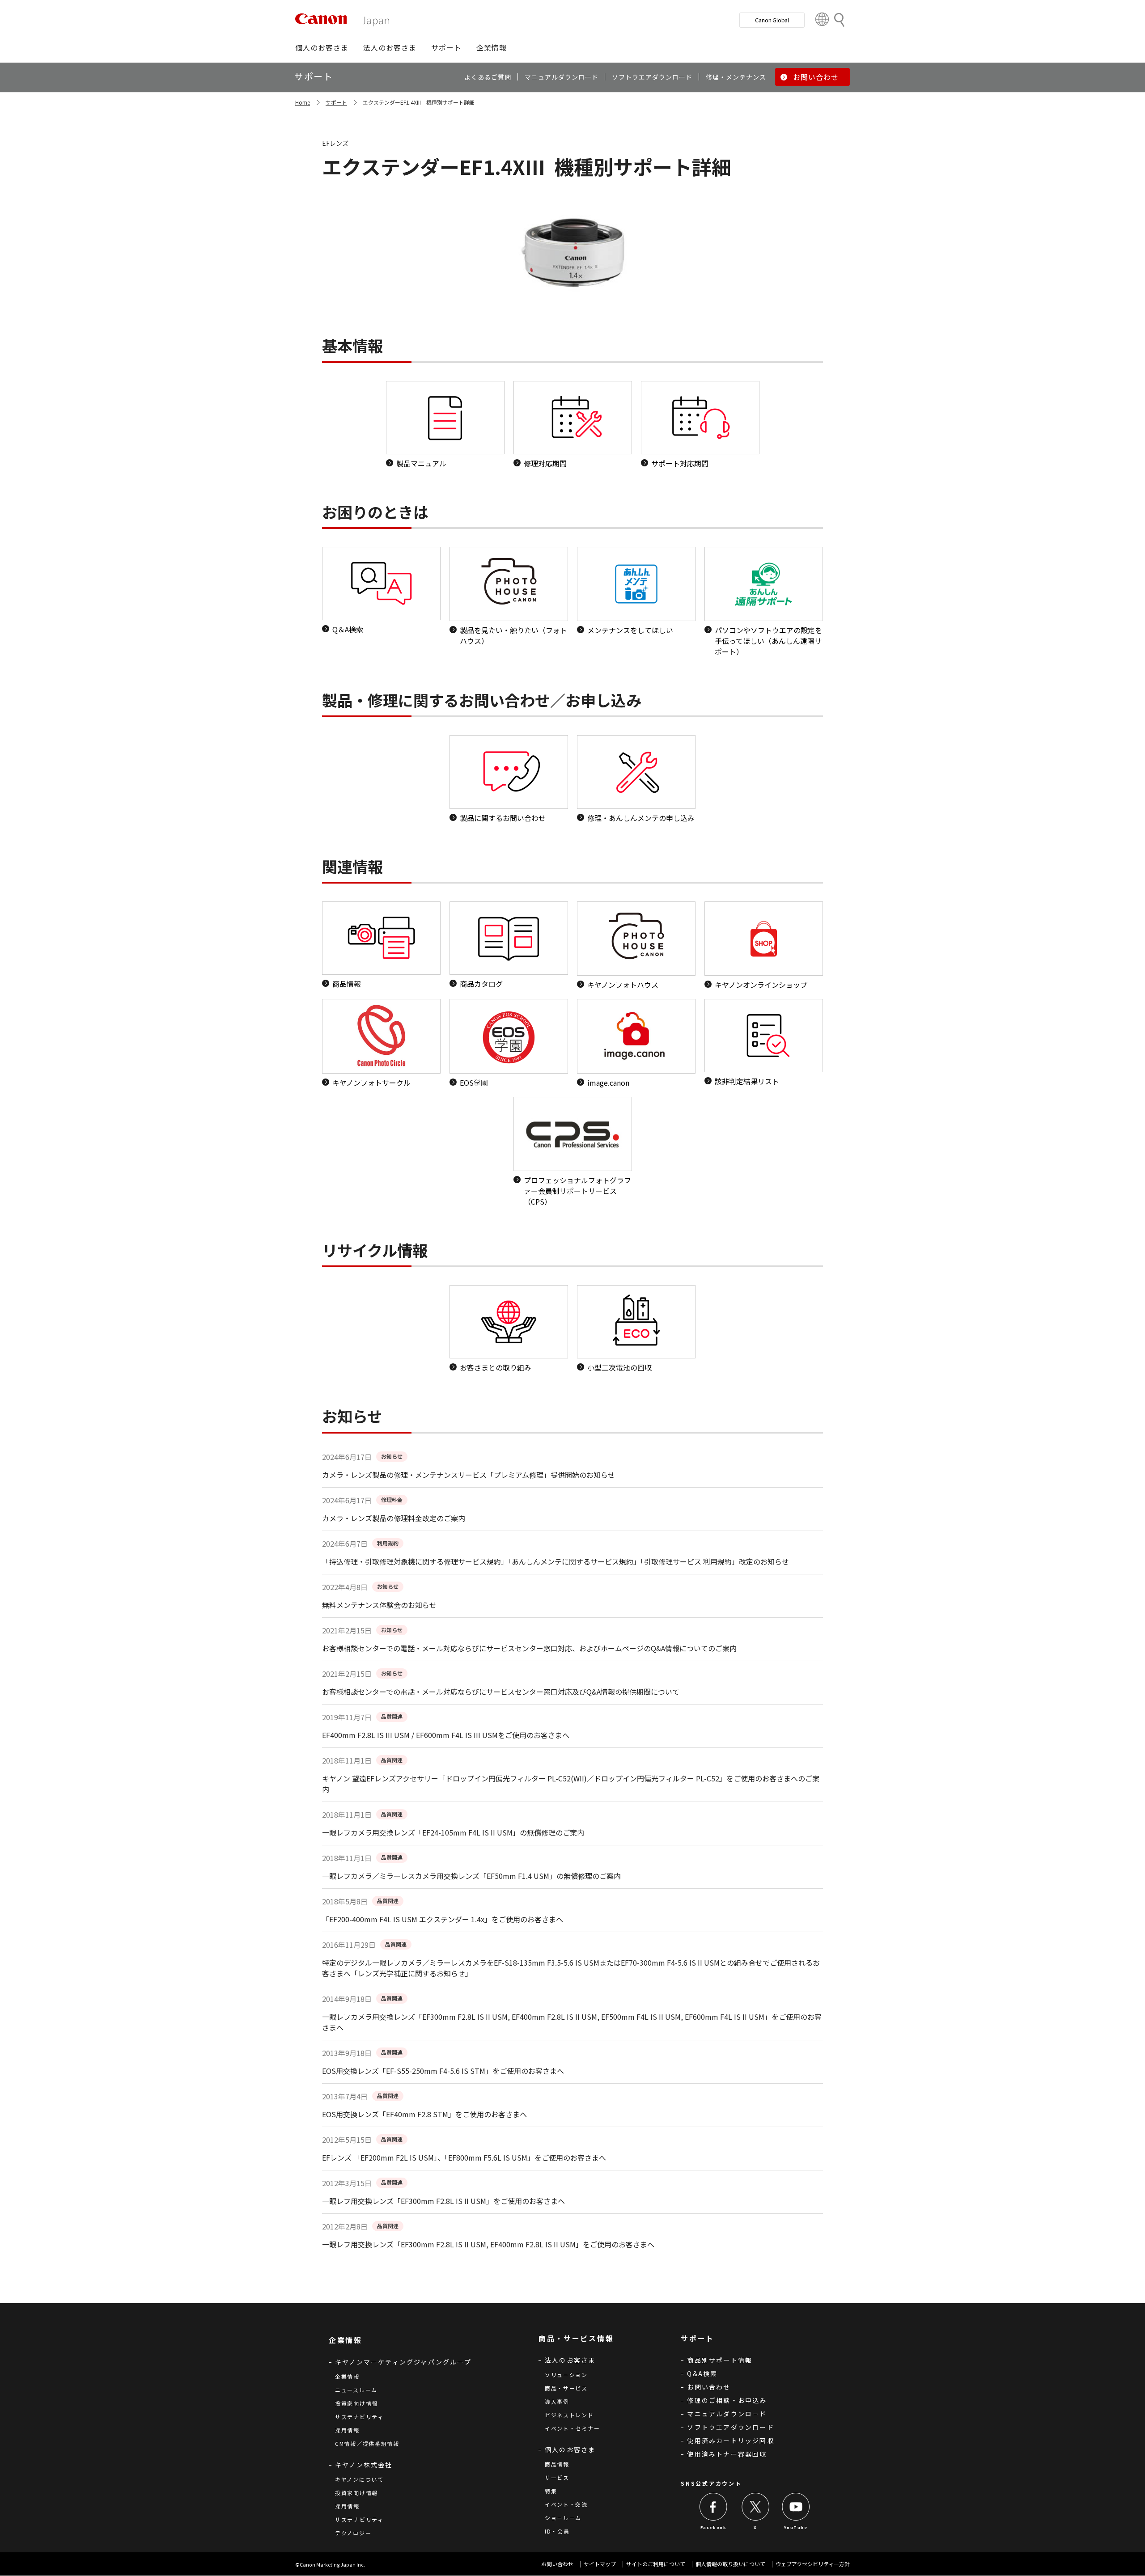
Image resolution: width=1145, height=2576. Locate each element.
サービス (557, 2477)
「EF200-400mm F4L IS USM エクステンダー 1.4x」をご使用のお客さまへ (443, 1919)
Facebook (714, 2527)
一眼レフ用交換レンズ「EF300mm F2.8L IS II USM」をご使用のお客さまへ (443, 2201)
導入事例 (557, 2401)
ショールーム (563, 2518)
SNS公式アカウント (711, 2483)
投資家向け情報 (356, 2403)
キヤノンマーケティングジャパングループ (403, 2362)
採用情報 (347, 2430)
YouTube (796, 2527)
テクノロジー (353, 2533)
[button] (322, 47)
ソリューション (566, 2375)
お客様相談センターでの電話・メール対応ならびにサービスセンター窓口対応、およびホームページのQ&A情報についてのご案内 (529, 1648)
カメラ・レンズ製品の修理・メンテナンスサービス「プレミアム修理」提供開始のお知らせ (469, 1475)
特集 (551, 2491)
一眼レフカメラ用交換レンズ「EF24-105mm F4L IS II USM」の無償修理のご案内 (453, 1832)
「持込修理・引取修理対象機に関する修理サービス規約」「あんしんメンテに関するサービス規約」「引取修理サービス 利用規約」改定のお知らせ (556, 1561)
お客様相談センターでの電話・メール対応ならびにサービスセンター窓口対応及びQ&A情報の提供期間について (501, 1692)
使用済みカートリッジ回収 (730, 2441)
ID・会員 (557, 2531)
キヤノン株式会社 (364, 2465)
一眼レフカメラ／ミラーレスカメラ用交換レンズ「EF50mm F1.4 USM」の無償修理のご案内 (471, 1876)
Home (303, 102)
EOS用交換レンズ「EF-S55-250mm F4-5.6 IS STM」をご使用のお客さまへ (443, 2071)
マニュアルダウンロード (727, 2414)
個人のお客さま (570, 2449)
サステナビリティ (359, 2417)
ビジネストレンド (569, 2415)
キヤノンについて (359, 2479)
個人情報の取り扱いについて (730, 2564)
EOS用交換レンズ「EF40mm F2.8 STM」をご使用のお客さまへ (424, 2114)
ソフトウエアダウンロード (730, 2427)
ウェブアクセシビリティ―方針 (813, 2564)
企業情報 (347, 2376)
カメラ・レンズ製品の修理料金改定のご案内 (394, 1518)
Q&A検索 (702, 2373)
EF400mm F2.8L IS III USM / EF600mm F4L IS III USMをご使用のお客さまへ (446, 1735)
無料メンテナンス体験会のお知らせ (379, 1605)
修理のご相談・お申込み (727, 2400)
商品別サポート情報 (720, 2360)
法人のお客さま (570, 2360)
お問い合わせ (709, 2387)
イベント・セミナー (572, 2428)
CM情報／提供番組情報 (367, 2443)
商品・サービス (566, 2388)
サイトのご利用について (656, 2564)
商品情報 (557, 2464)
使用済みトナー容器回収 (727, 2454)
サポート (336, 102)
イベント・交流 (566, 2504)
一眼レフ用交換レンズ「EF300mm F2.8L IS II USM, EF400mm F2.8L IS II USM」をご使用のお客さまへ (488, 2244)
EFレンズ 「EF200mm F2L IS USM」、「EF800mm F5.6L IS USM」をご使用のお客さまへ (464, 2157)
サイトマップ (600, 2564)
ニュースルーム (356, 2390)
